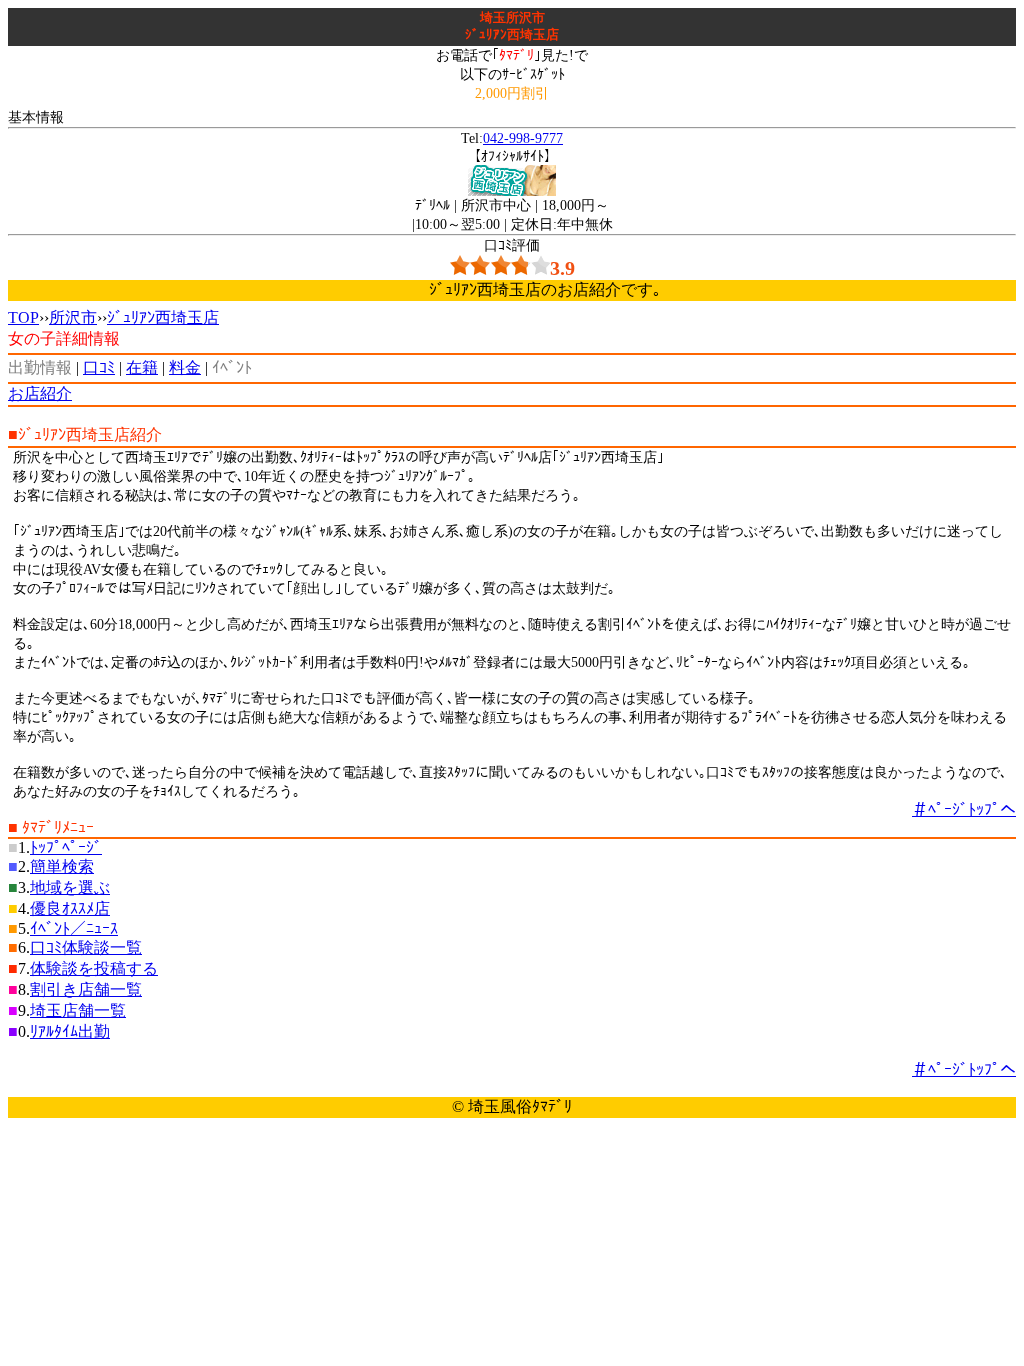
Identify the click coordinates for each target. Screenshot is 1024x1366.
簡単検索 (62, 866)
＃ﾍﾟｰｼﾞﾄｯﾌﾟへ (964, 809)
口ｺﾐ (99, 367)
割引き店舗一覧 (86, 989)
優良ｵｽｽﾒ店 (70, 908)
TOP (23, 317)
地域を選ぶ (70, 887)
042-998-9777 (523, 138)
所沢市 (73, 317)
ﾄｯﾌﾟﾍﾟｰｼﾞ (66, 847)
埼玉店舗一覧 (78, 1010)
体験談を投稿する (94, 968)
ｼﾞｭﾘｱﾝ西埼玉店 (163, 317)
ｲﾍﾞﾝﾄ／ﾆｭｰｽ (74, 928)
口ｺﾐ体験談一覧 (86, 947)
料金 (185, 367)
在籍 (142, 367)
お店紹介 (40, 393)
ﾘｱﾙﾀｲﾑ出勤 (70, 1031)
